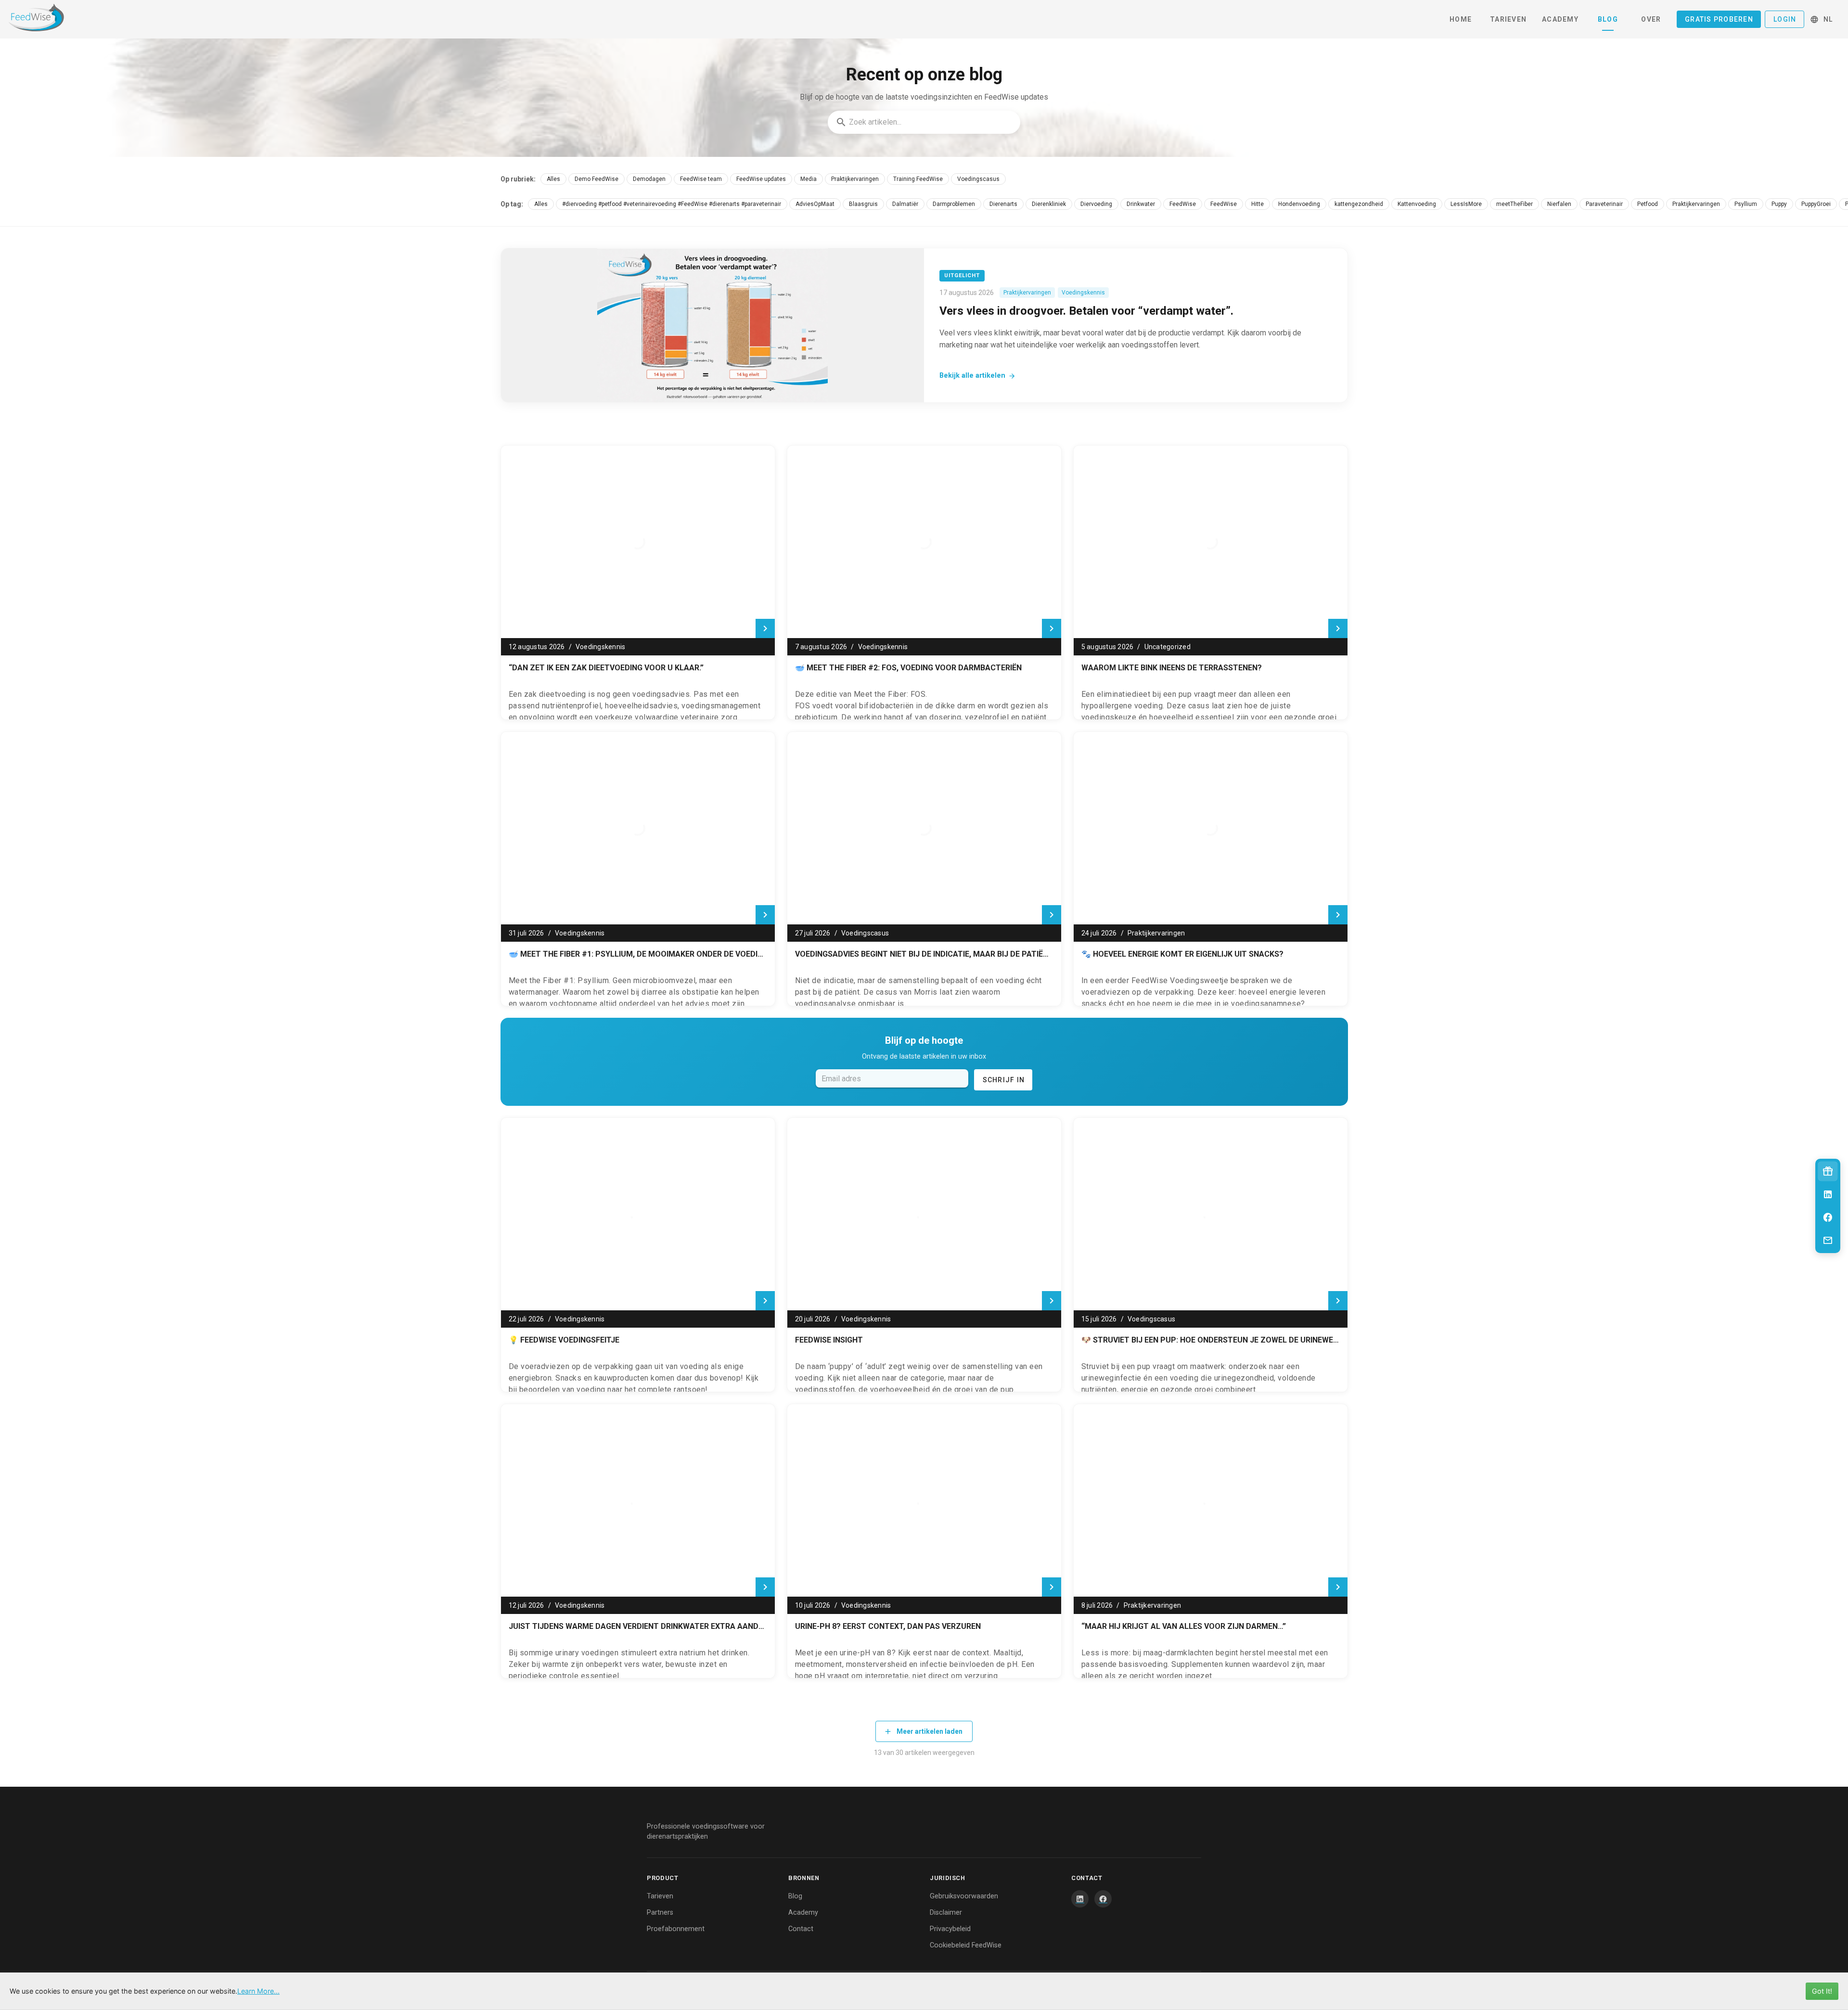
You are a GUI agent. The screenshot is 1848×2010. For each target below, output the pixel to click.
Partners (660, 1913)
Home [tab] (1461, 19)
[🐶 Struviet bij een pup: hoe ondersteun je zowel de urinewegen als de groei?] (1211, 1214)
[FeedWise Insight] (924, 1214)
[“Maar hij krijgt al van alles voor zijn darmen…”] (1211, 1500)
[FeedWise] (44, 19)
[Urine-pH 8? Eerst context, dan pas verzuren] (924, 1500)
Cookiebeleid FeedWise (966, 1945)
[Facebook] (1103, 1899)
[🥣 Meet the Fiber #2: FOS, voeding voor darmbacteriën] (924, 542)
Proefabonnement (676, 1929)
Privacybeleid (950, 1929)
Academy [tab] (1560, 19)
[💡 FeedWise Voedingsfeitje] (638, 1214)
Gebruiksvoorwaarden (964, 1896)
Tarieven (660, 1896)
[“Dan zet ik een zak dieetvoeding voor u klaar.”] (638, 542)
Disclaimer (946, 1913)
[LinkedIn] (1080, 1899)
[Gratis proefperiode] (1828, 1171)
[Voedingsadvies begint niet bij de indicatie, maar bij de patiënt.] (924, 828)
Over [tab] (1651, 19)
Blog (795, 1896)
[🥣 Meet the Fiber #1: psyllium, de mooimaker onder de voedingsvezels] (638, 828)
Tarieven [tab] (1508, 19)
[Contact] (1828, 1241)
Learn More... (258, 1991)
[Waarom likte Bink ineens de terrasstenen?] (1211, 542)
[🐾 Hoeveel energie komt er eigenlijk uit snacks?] (1211, 828)
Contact (801, 1929)
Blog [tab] (1608, 19)
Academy (803, 1913)
